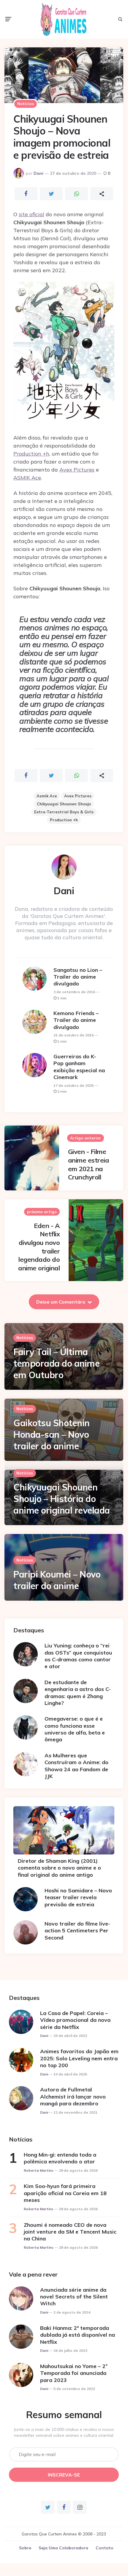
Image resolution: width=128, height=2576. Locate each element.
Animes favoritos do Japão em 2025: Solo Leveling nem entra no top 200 (79, 2058)
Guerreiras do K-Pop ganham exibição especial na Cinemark (79, 1067)
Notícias (26, 104)
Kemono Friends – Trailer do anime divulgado (76, 1020)
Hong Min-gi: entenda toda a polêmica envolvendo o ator (60, 2158)
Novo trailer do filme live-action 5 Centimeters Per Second (77, 1931)
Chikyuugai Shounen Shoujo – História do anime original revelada (62, 1499)
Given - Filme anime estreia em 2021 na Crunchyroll (89, 1164)
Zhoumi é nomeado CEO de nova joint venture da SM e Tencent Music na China (70, 2232)
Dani (38, 173)
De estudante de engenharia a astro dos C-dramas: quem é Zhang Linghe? (78, 1693)
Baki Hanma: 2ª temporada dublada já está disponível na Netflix (78, 2335)
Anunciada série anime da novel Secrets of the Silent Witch (74, 2297)
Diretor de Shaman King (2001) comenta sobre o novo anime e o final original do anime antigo (59, 1868)
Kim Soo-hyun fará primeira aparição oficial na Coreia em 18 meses (65, 2193)
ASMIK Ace (27, 478)
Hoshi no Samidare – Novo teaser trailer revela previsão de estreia (78, 1897)
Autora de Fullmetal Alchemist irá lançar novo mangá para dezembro (73, 2096)
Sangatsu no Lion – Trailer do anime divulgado (78, 977)
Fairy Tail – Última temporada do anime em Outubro (56, 1363)
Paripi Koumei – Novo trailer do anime (57, 1580)
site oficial (31, 214)
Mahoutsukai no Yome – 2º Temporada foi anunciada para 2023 (74, 2373)
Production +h (31, 454)
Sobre (25, 2548)
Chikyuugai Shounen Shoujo (64, 804)
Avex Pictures (77, 470)
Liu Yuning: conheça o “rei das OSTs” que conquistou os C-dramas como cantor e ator (78, 1656)
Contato (105, 2548)
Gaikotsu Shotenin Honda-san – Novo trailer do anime (52, 1434)
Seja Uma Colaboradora (63, 2548)
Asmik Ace (47, 796)
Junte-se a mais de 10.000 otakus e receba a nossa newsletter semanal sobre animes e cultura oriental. (64, 2432)
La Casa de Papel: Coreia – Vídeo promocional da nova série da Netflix (75, 2020)
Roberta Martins (39, 2170)
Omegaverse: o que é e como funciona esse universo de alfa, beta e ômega (75, 1729)
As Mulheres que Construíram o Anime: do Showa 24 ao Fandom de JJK (76, 1766)
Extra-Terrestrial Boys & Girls (64, 812)
